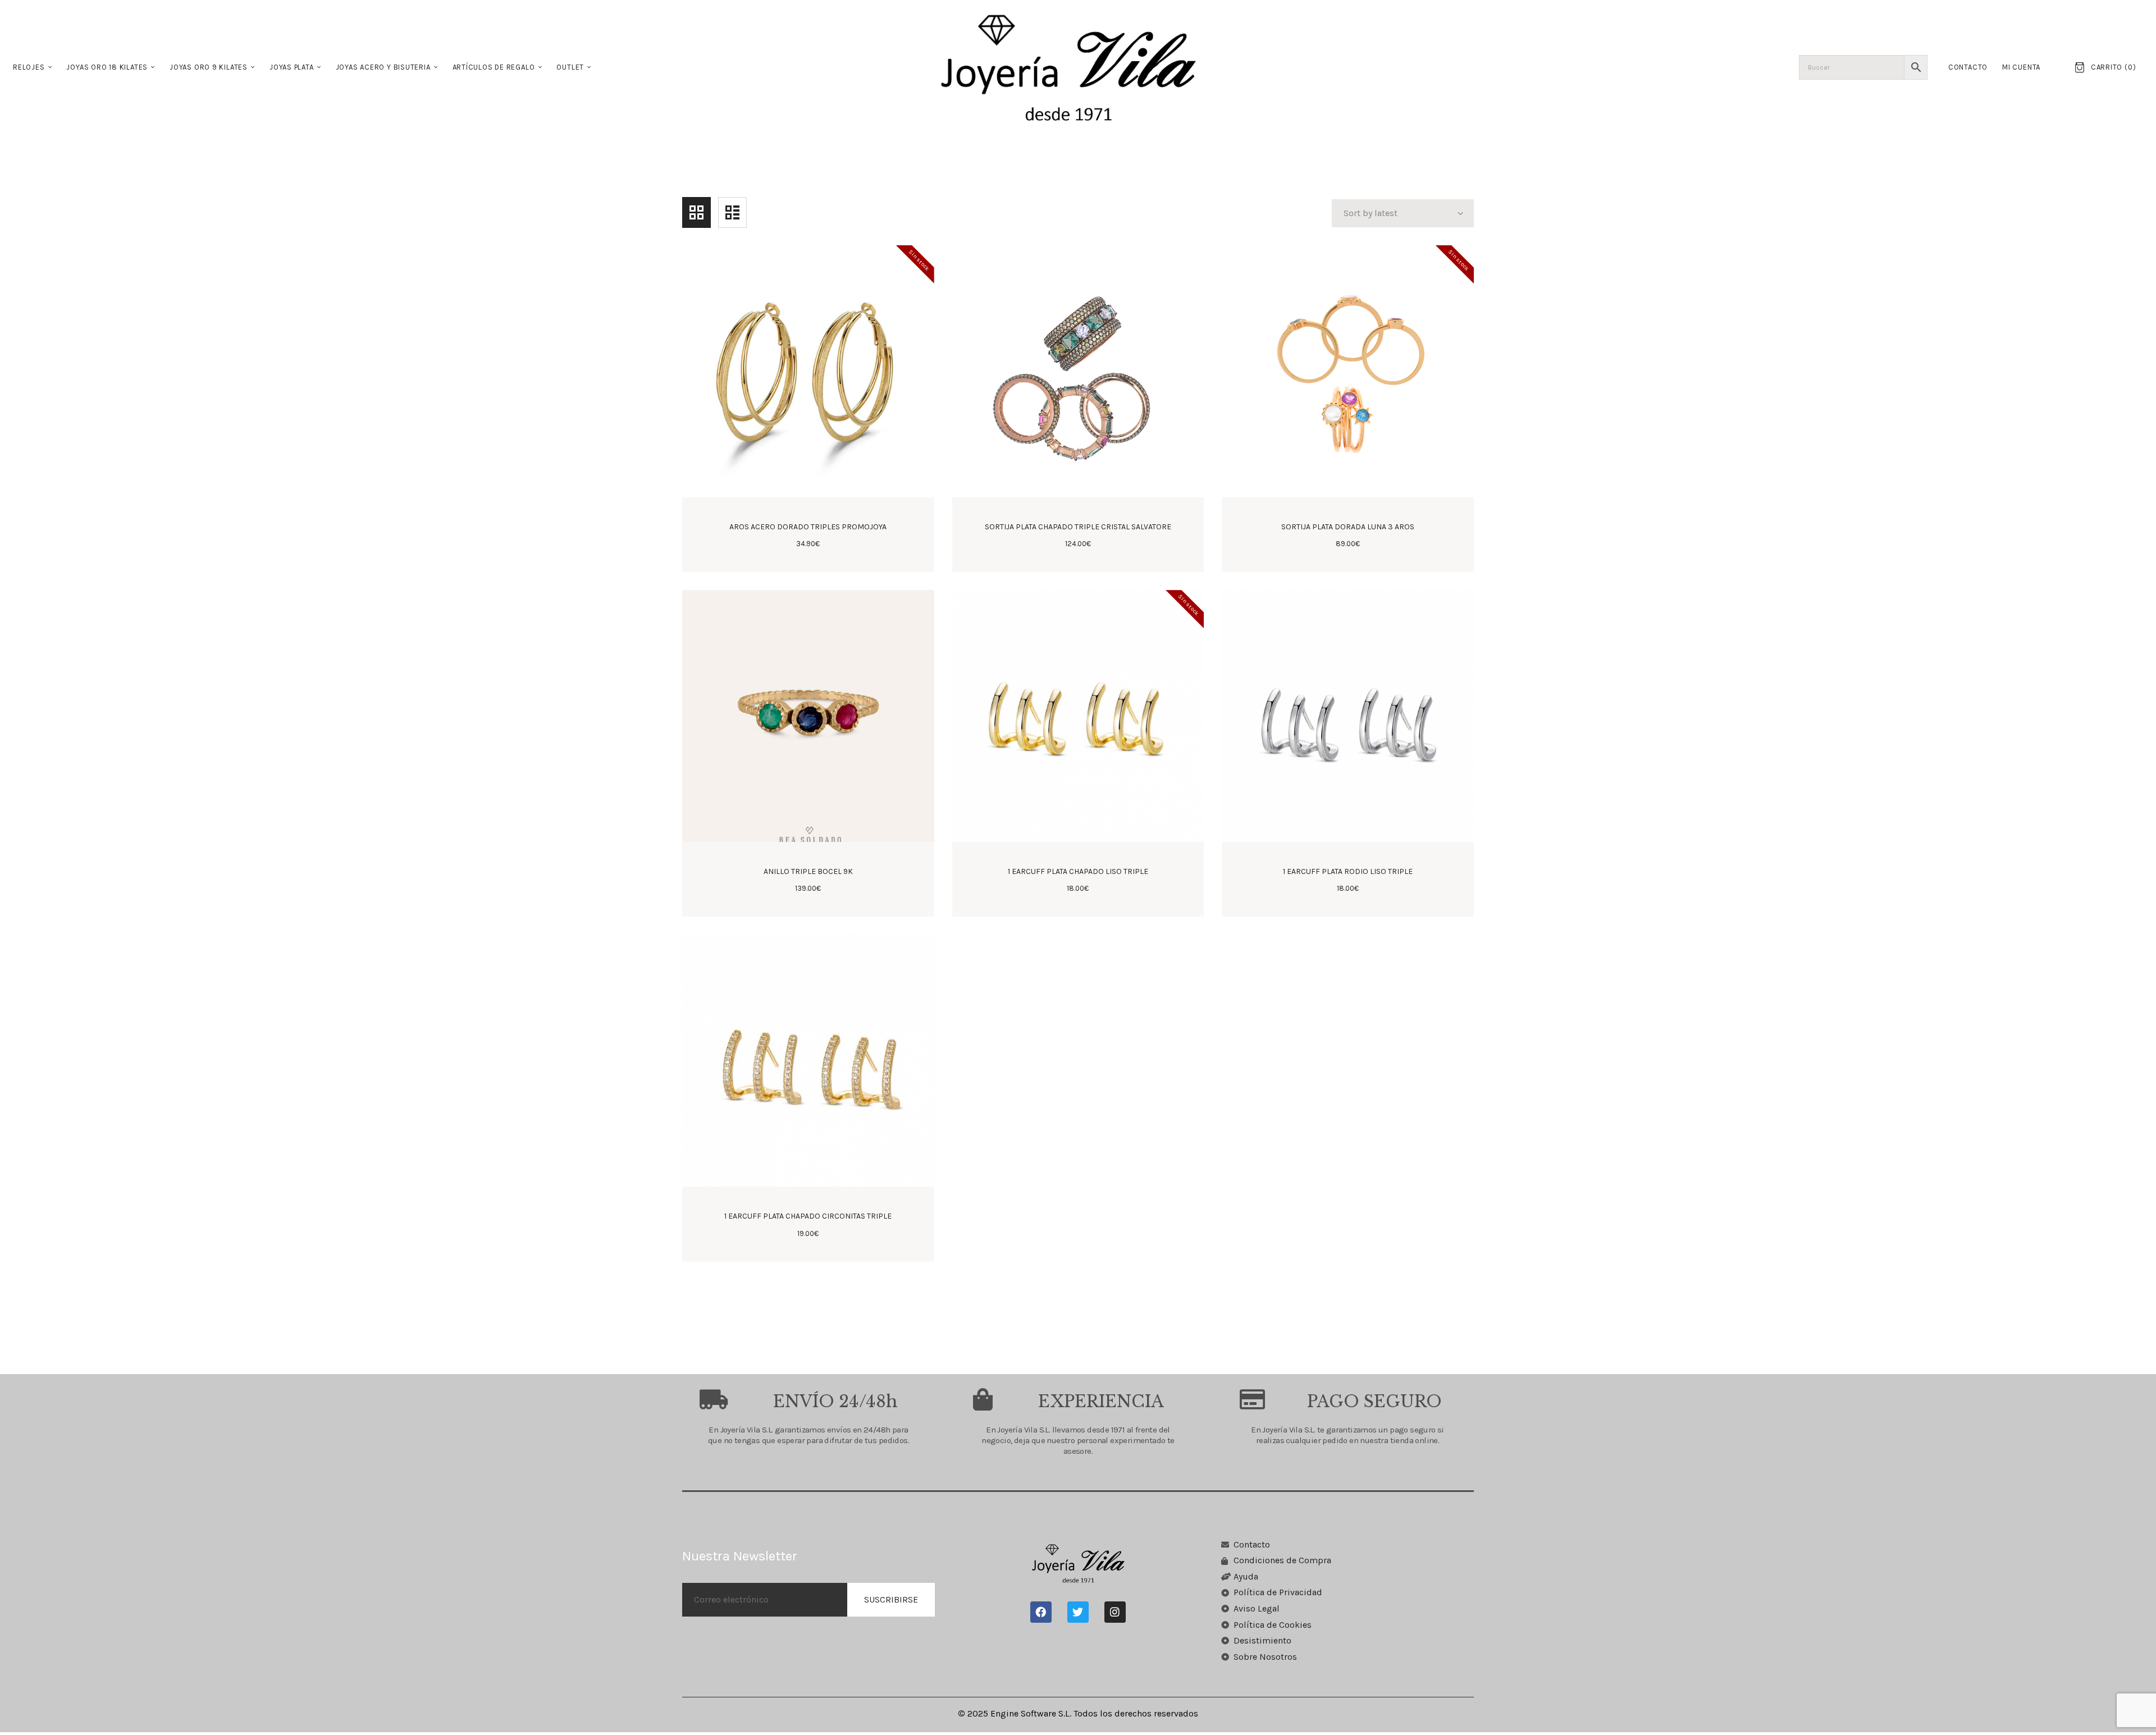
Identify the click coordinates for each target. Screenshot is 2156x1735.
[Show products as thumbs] (696, 212)
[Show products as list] (732, 212)
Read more (808, 516)
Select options (1348, 516)
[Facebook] (1041, 1612)
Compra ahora (1078, 516)
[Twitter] (1078, 1612)
